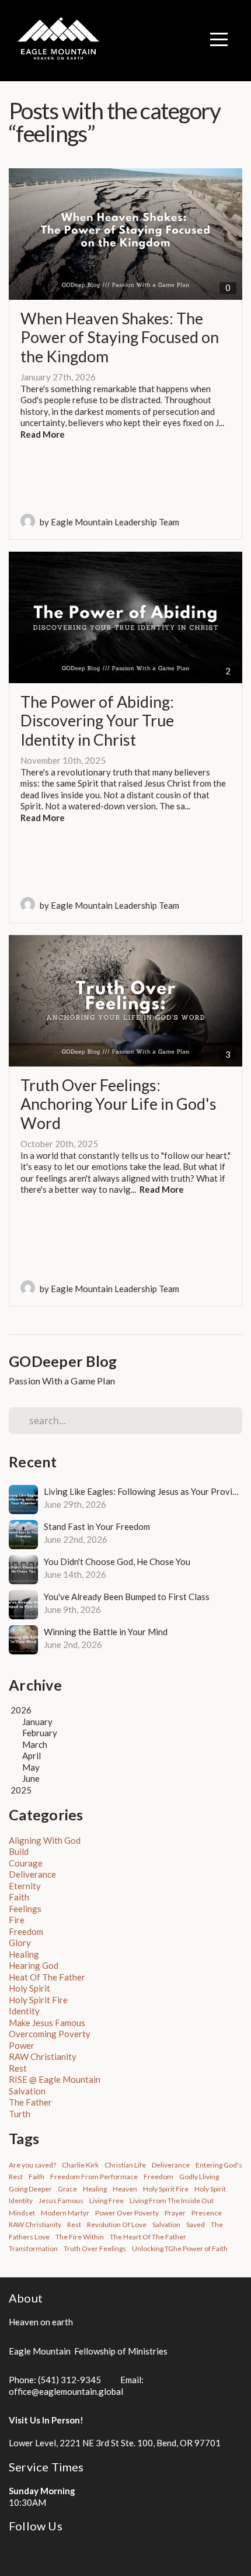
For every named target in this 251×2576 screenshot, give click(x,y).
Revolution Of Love (117, 2224)
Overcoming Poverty (50, 2034)
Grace (67, 2189)
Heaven (125, 2189)
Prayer (175, 2213)
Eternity (25, 1886)
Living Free (107, 2201)
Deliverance (32, 1874)
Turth (20, 2114)
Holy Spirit (29, 1988)
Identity (24, 2011)
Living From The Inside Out (172, 2201)
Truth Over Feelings (95, 2248)
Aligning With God (45, 1840)
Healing (24, 1954)
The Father (30, 2102)
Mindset (22, 2213)
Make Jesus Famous (47, 2023)
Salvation (27, 2091)
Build (19, 1851)
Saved (196, 2224)
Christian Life (125, 2165)
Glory (20, 1943)
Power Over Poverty (127, 2213)
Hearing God (34, 1965)
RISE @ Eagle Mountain (55, 2079)
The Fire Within (80, 2237)
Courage (26, 1863)
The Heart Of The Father (148, 2237)
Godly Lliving (199, 2177)
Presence (207, 2213)
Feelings (25, 1909)
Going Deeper (30, 2189)
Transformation (33, 2248)
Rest (18, 2068)
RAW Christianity (43, 2056)
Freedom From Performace (94, 2177)
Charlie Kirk (80, 2165)
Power (22, 2045)
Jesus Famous (61, 2201)
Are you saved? (32, 2165)
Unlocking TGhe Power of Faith (180, 2248)
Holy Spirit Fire (38, 2000)
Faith (19, 1897)
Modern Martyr (65, 2213)
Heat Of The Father (47, 1977)
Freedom (26, 1931)
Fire (17, 1920)
